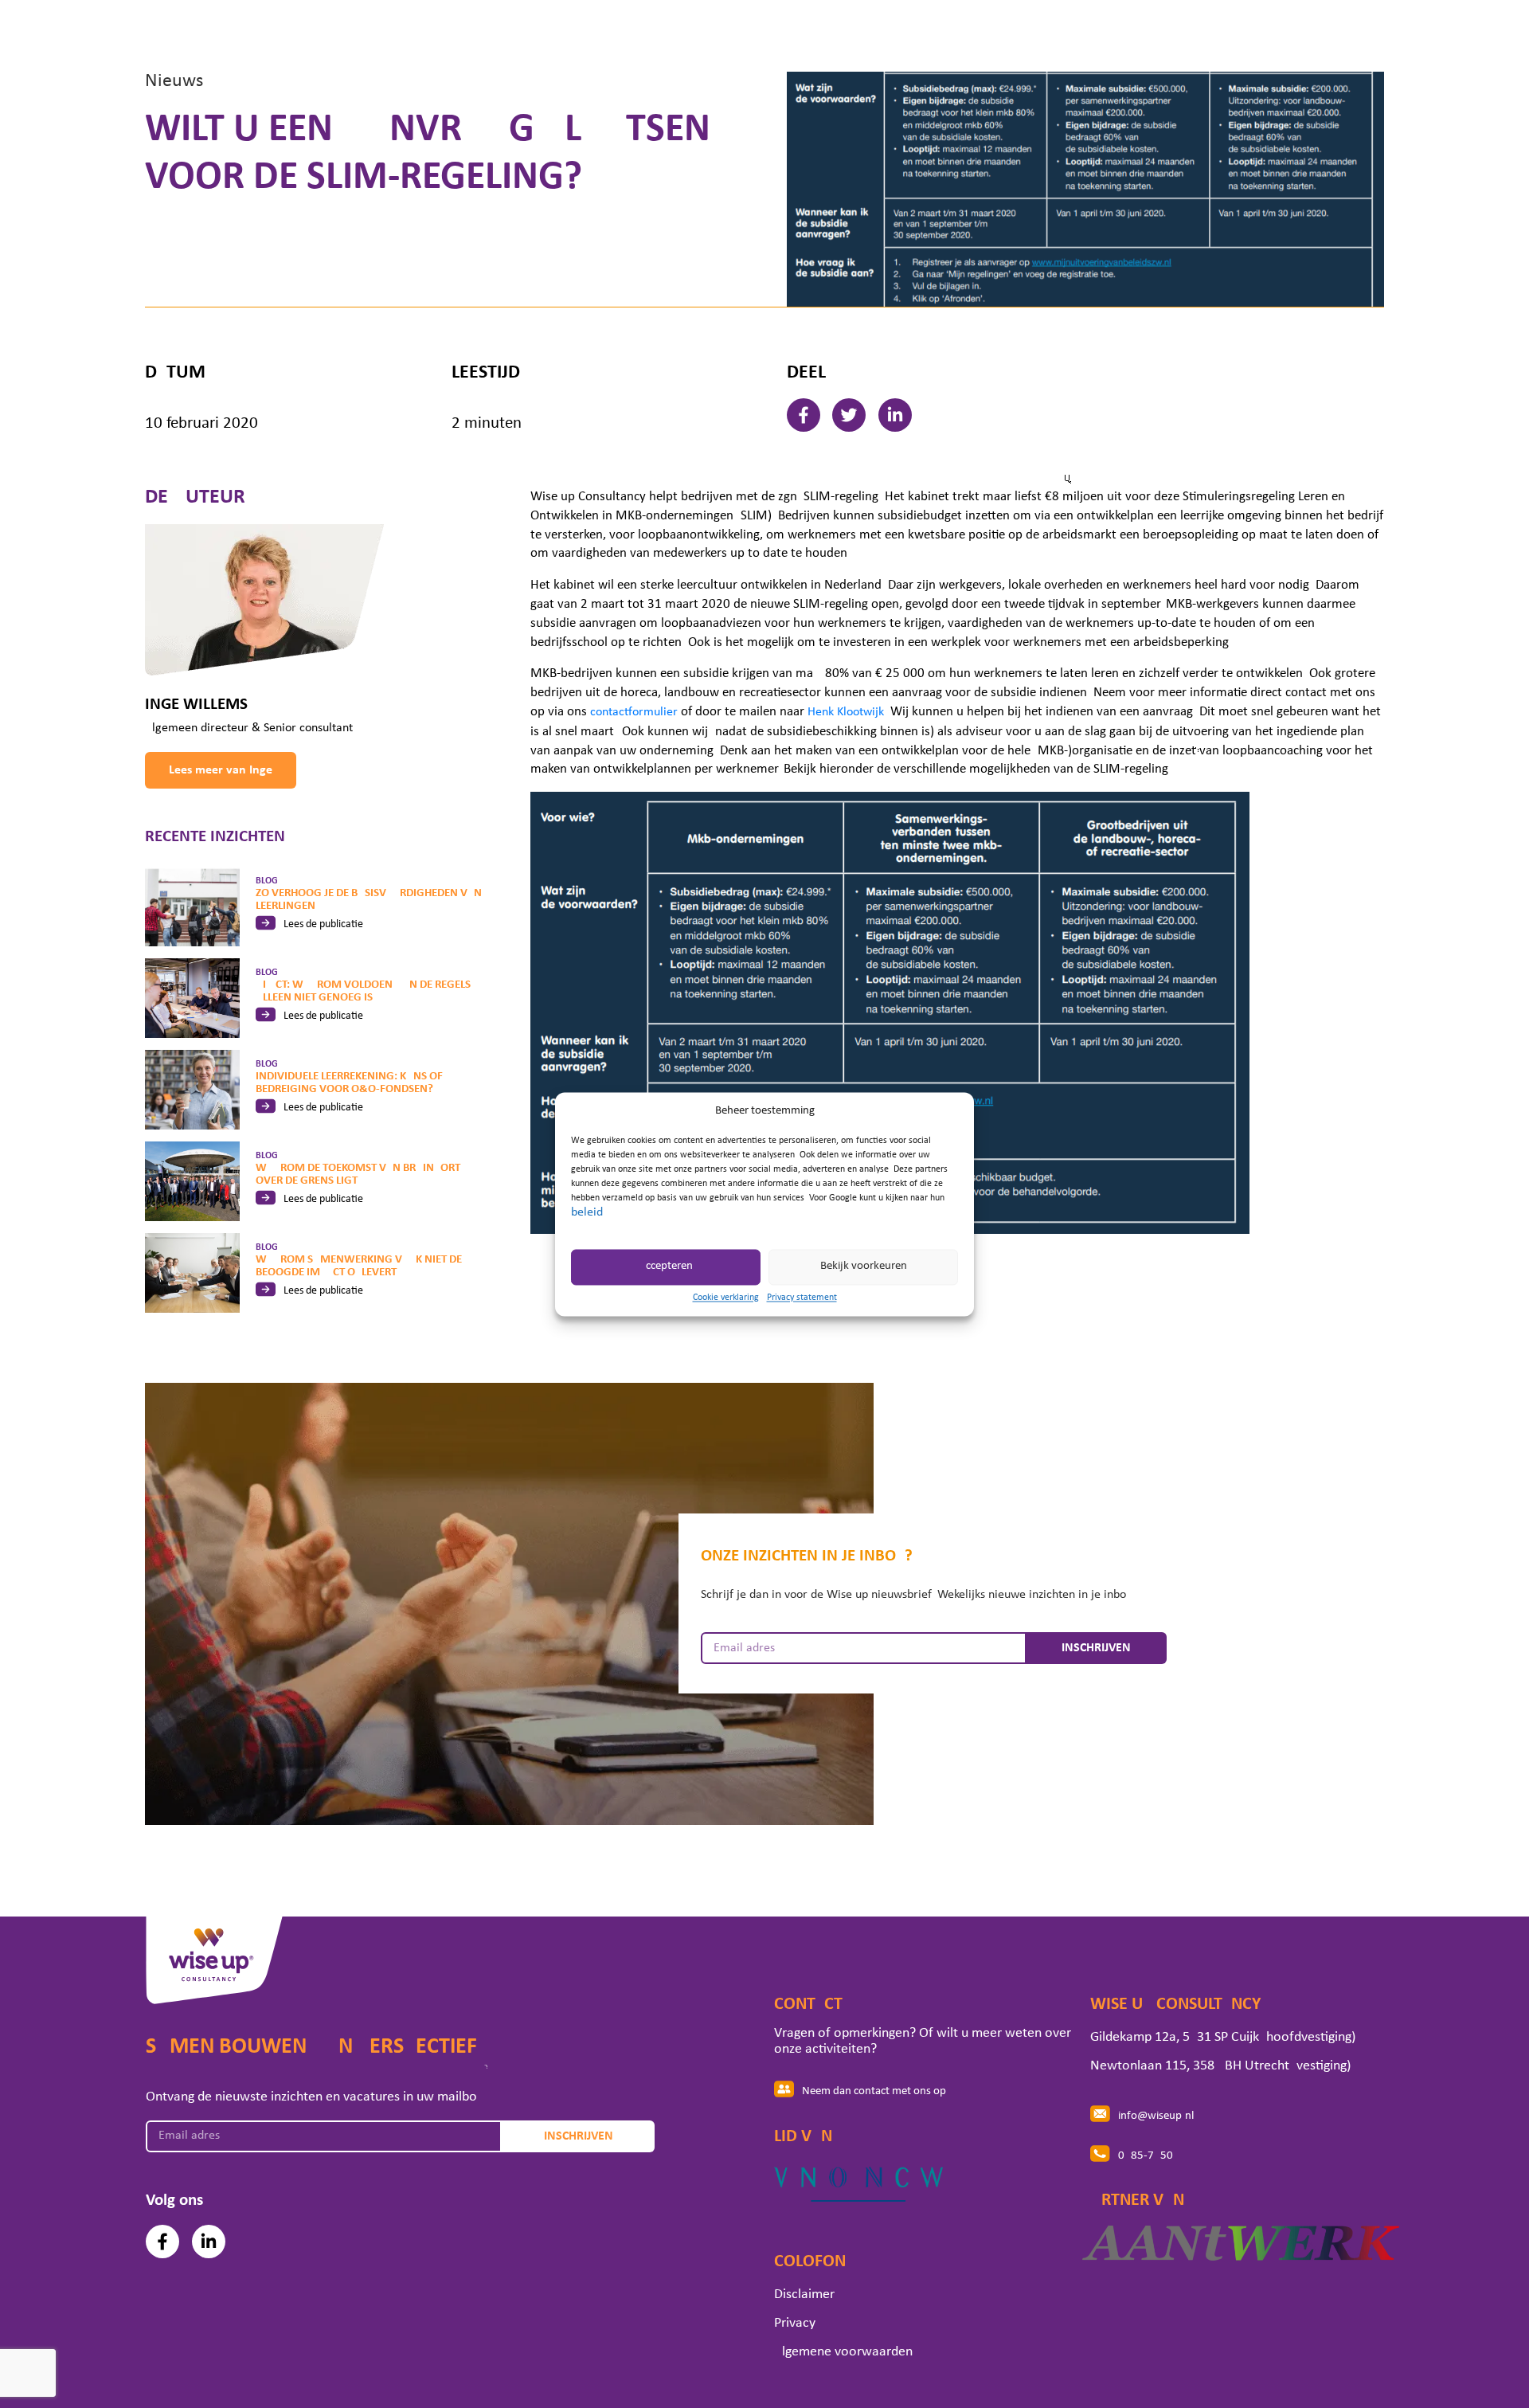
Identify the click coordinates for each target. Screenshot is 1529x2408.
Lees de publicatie (323, 924)
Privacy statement (802, 1298)
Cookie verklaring (726, 1298)
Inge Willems (196, 705)
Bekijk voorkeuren (864, 1267)
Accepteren (666, 1267)
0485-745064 (1152, 2156)
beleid (587, 1212)
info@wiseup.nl (1156, 2116)
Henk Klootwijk (846, 712)
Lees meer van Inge (221, 770)
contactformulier (634, 712)
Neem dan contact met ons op (874, 2091)
